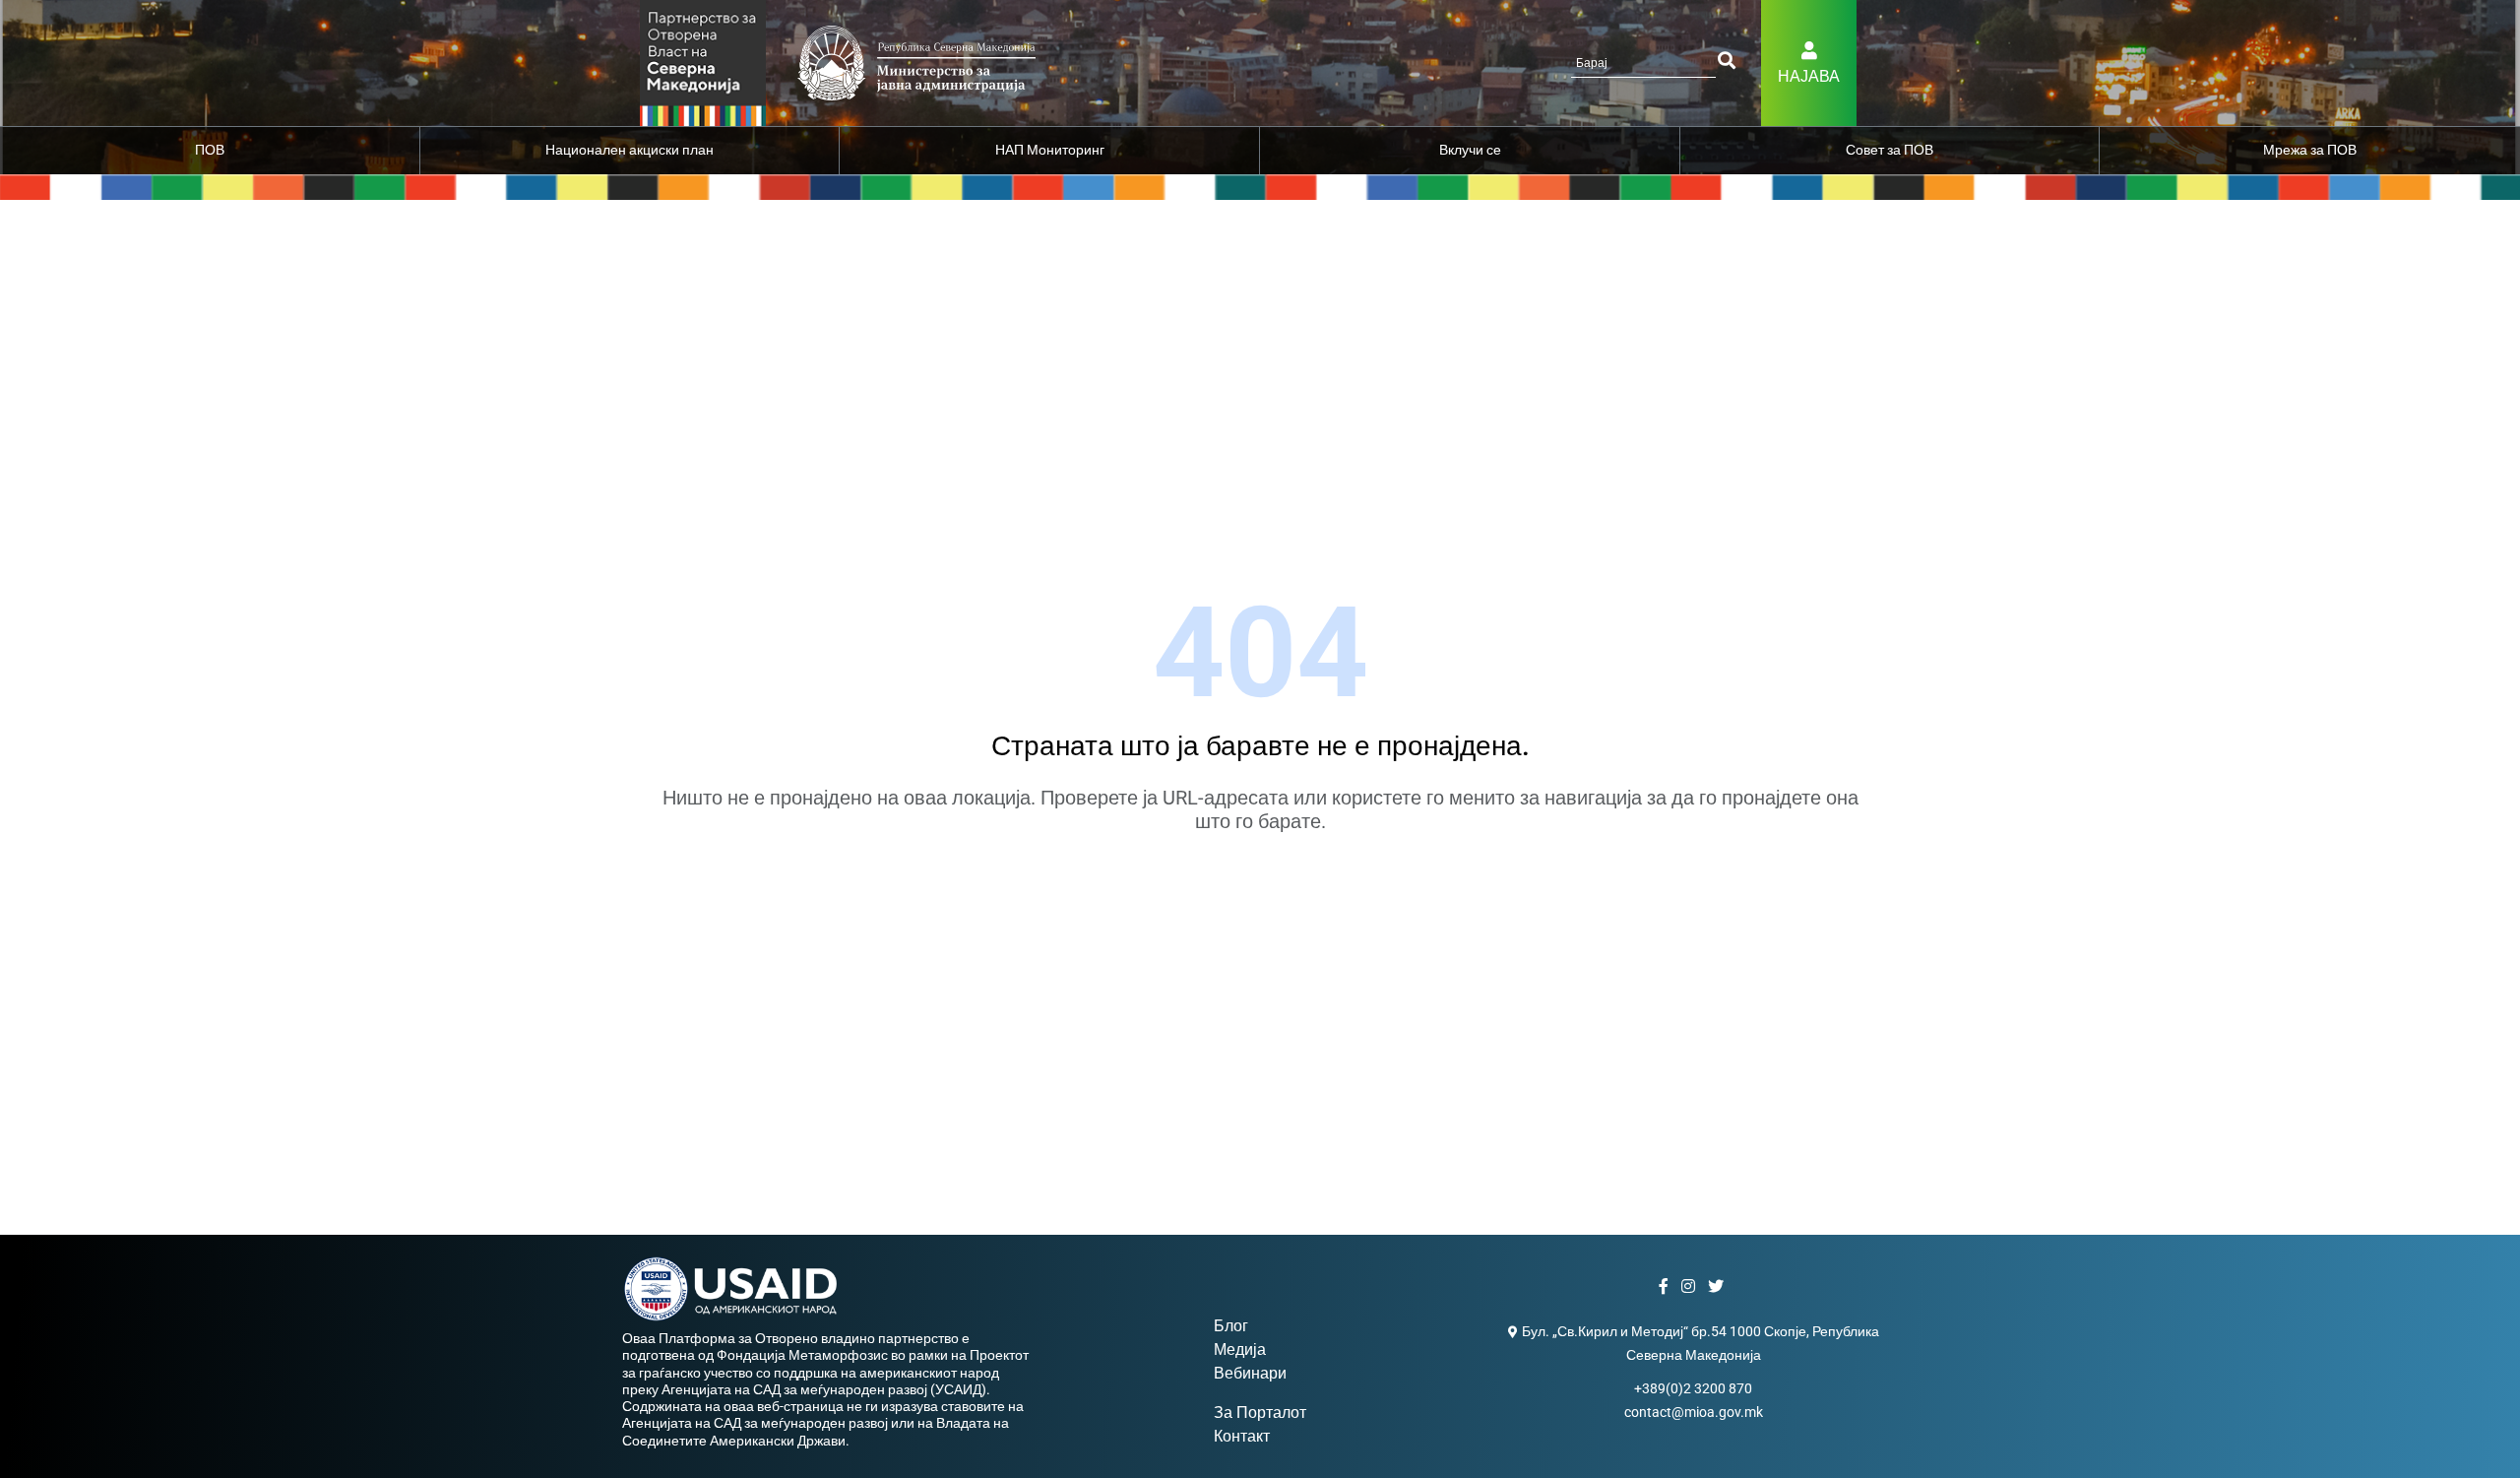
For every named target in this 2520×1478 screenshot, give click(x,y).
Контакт (1242, 1436)
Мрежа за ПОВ (2310, 150)
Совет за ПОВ (1890, 150)
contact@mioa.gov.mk (1694, 1412)
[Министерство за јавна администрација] (703, 62)
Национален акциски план (630, 150)
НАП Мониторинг (1050, 150)
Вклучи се (1470, 150)
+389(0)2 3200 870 (1693, 1388)
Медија (1240, 1349)
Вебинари (1250, 1373)
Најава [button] (1809, 76)
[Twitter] (1718, 1287)
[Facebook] (1666, 1287)
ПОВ (210, 150)
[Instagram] (1691, 1287)
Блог (1231, 1326)
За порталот (1260, 1413)
